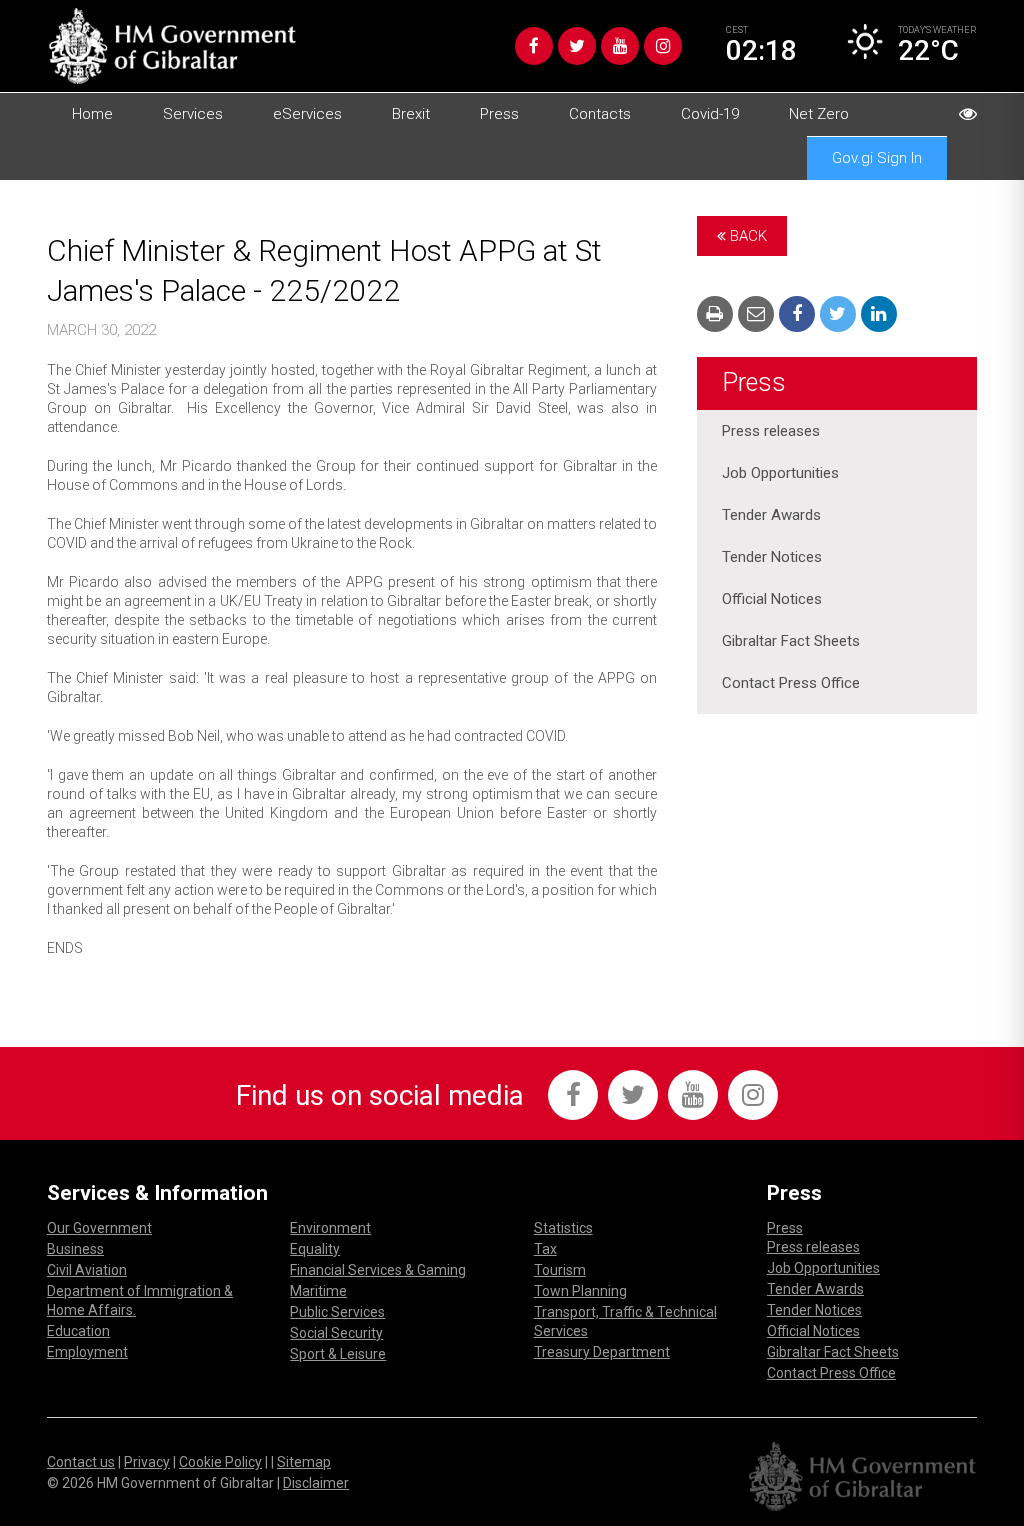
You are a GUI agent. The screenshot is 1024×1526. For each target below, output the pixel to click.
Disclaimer (316, 1483)
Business (75, 1249)
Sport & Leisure (338, 1354)
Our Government (99, 1228)
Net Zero (819, 114)
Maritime (318, 1291)
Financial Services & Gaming (378, 1270)
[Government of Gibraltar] (172, 46)
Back (746, 236)
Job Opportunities (780, 473)
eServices (307, 114)
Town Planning (580, 1291)
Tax (545, 1249)
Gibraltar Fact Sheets (791, 641)
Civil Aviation (87, 1270)
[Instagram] (663, 46)
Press (499, 114)
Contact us (81, 1462)
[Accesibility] (968, 114)
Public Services (337, 1312)
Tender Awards (771, 515)
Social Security (336, 1333)
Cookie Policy (220, 1462)
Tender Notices (772, 557)
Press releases (771, 431)
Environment (330, 1228)
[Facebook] (534, 46)
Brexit (411, 114)
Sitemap (304, 1462)
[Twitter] (577, 46)
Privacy (147, 1462)
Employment (87, 1352)
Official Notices (772, 599)
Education (78, 1331)
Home (92, 114)
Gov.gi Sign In (877, 158)
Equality (315, 1249)
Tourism (560, 1270)
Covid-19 (710, 114)
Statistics (563, 1228)
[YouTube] (620, 46)
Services (193, 114)
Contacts (600, 114)
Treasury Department (602, 1352)
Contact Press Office (791, 683)
